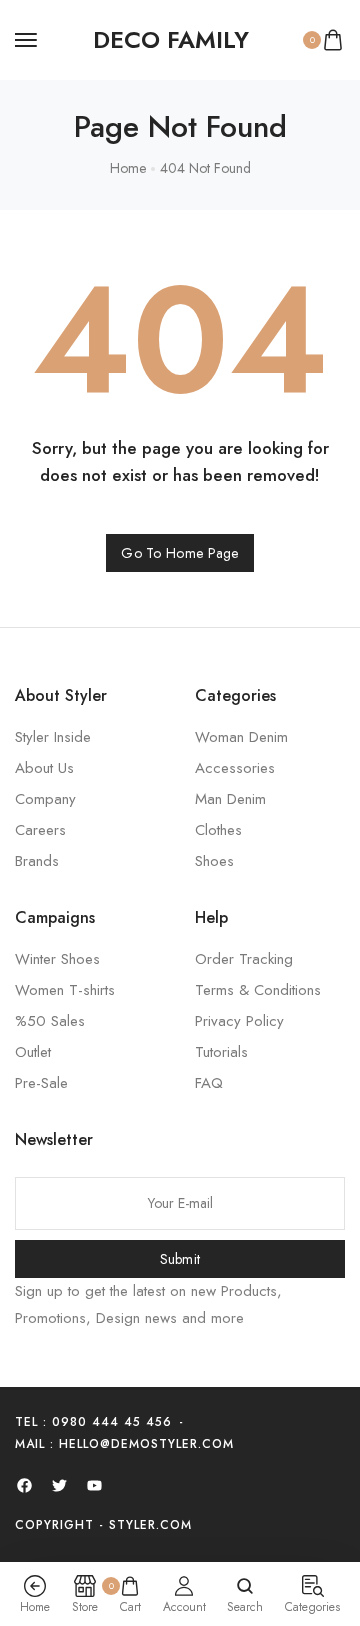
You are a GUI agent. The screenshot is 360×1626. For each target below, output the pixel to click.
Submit (180, 1259)
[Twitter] (59, 1485)
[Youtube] (94, 1485)
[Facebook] (24, 1485)
